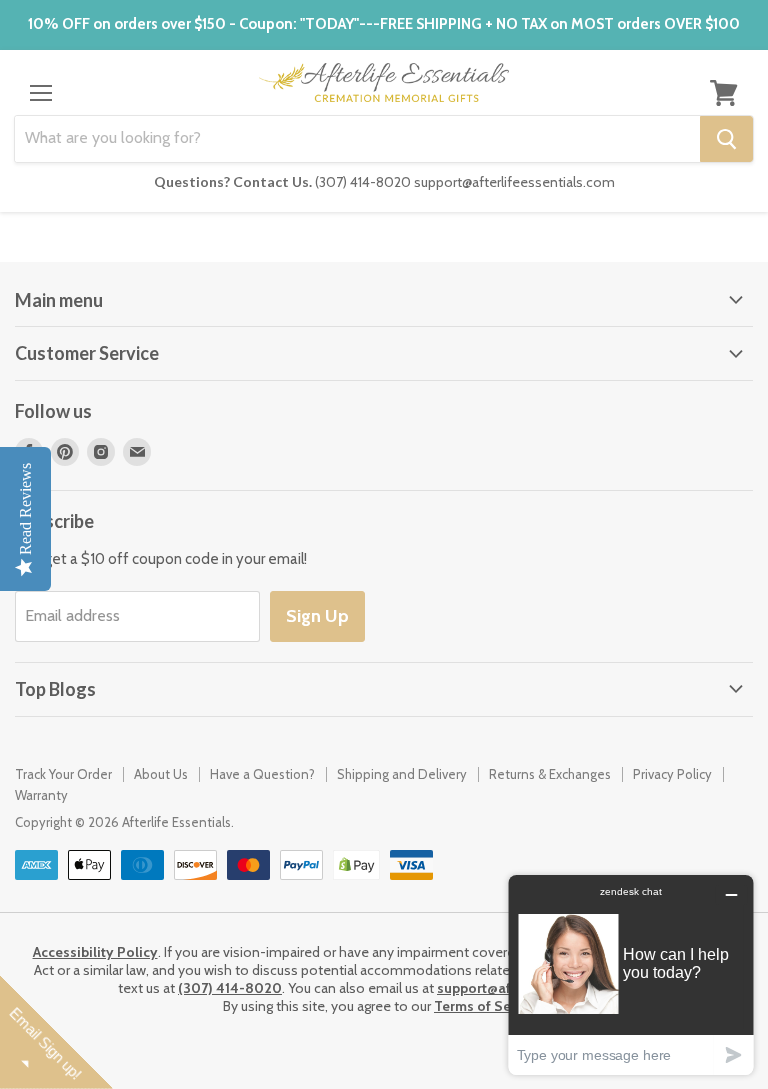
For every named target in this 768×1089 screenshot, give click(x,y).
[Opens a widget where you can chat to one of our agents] (631, 974)
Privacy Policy (672, 774)
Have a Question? (262, 774)
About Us (161, 774)
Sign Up (317, 616)
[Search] (726, 139)
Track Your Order (63, 774)
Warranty (41, 795)
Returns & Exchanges (550, 774)
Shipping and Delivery (402, 774)
